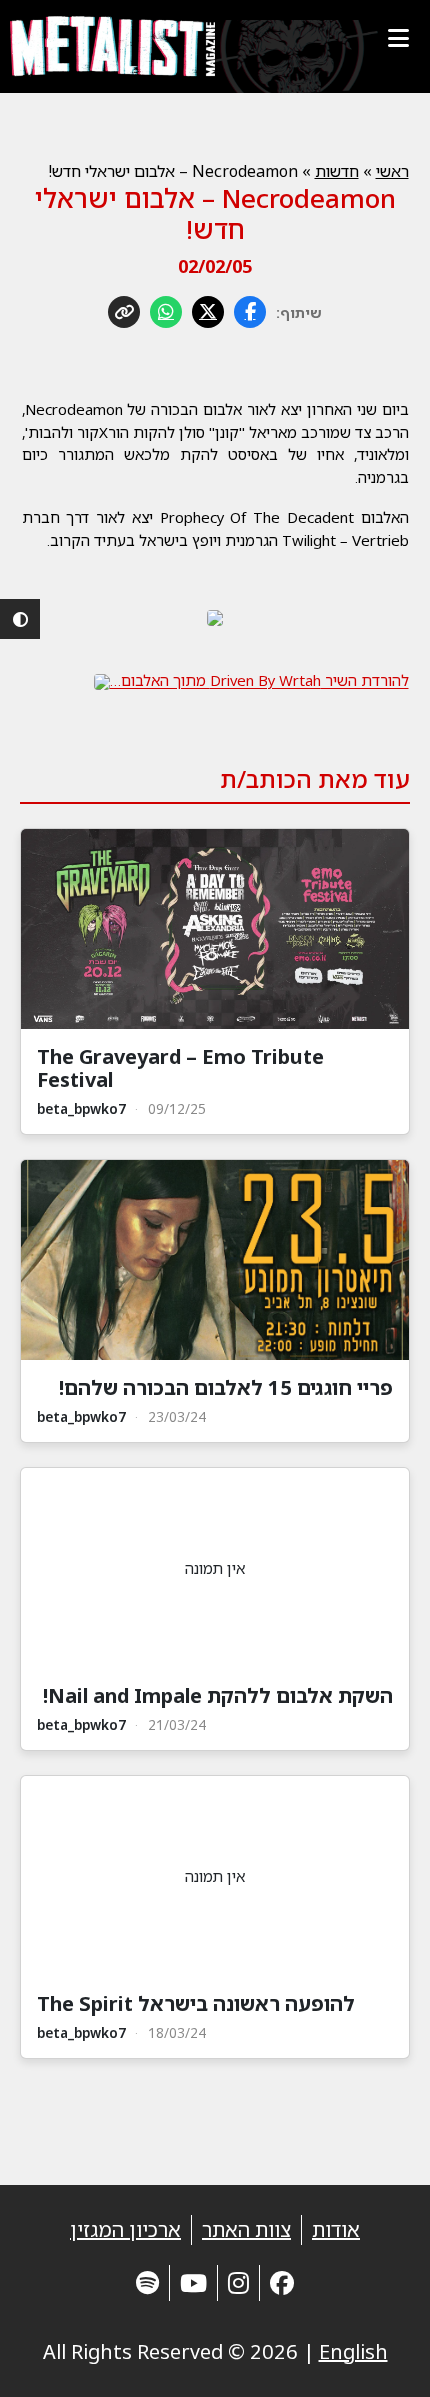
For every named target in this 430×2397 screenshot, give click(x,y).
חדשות (337, 171)
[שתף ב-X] (208, 312)
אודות (336, 2229)
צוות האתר (246, 2229)
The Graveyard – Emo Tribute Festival (180, 1068)
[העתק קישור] (124, 312)
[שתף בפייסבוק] (250, 312)
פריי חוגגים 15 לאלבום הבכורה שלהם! (226, 1387)
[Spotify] (147, 2282)
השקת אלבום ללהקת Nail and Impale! (218, 1695)
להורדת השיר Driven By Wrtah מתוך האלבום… (259, 680)
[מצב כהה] (20, 619)
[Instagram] (238, 2282)
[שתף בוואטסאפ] (166, 312)
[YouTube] (193, 2282)
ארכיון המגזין (125, 2229)
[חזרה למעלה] (380, 2357)
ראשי (392, 171)
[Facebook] (282, 2282)
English (353, 2351)
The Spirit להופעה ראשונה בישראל (196, 2003)
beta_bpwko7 (81, 1108)
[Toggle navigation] (398, 38)
